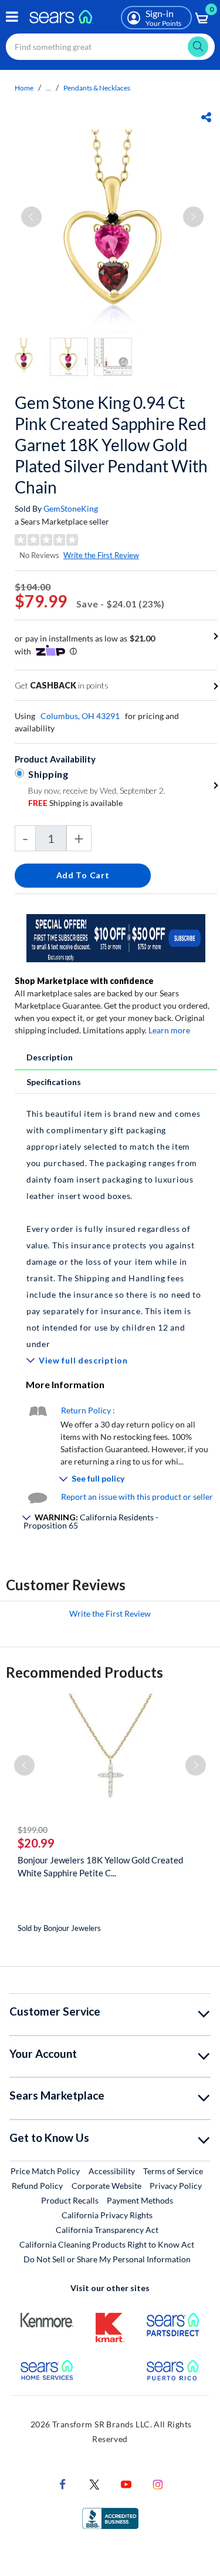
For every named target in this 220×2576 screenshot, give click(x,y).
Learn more (169, 1030)
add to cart (83, 875)
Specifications (54, 1082)
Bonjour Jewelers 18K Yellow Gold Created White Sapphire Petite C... (100, 1866)
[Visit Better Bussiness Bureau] (110, 2518)
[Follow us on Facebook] (63, 2483)
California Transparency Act (107, 2230)
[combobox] (110, 47)
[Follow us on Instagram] (158, 2483)
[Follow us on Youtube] (126, 2483)
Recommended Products (84, 1672)
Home (24, 88)
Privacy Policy (176, 2186)
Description (50, 1057)
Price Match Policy (45, 2171)
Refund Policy (37, 2186)
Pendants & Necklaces (97, 88)
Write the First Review (101, 555)
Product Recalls (70, 2200)
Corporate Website (107, 2185)
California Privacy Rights (107, 2215)
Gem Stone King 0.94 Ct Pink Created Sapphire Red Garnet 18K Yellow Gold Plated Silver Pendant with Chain (111, 445)
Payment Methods (140, 2200)
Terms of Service (173, 2171)
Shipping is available (75, 803)
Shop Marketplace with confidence (84, 981)
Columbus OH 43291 (80, 716)
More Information (65, 1384)
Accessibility (112, 2171)
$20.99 (36, 1843)
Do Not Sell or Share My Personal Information (107, 2259)
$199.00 (33, 1830)
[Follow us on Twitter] (94, 2483)
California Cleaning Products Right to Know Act (107, 2244)
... (48, 88)
